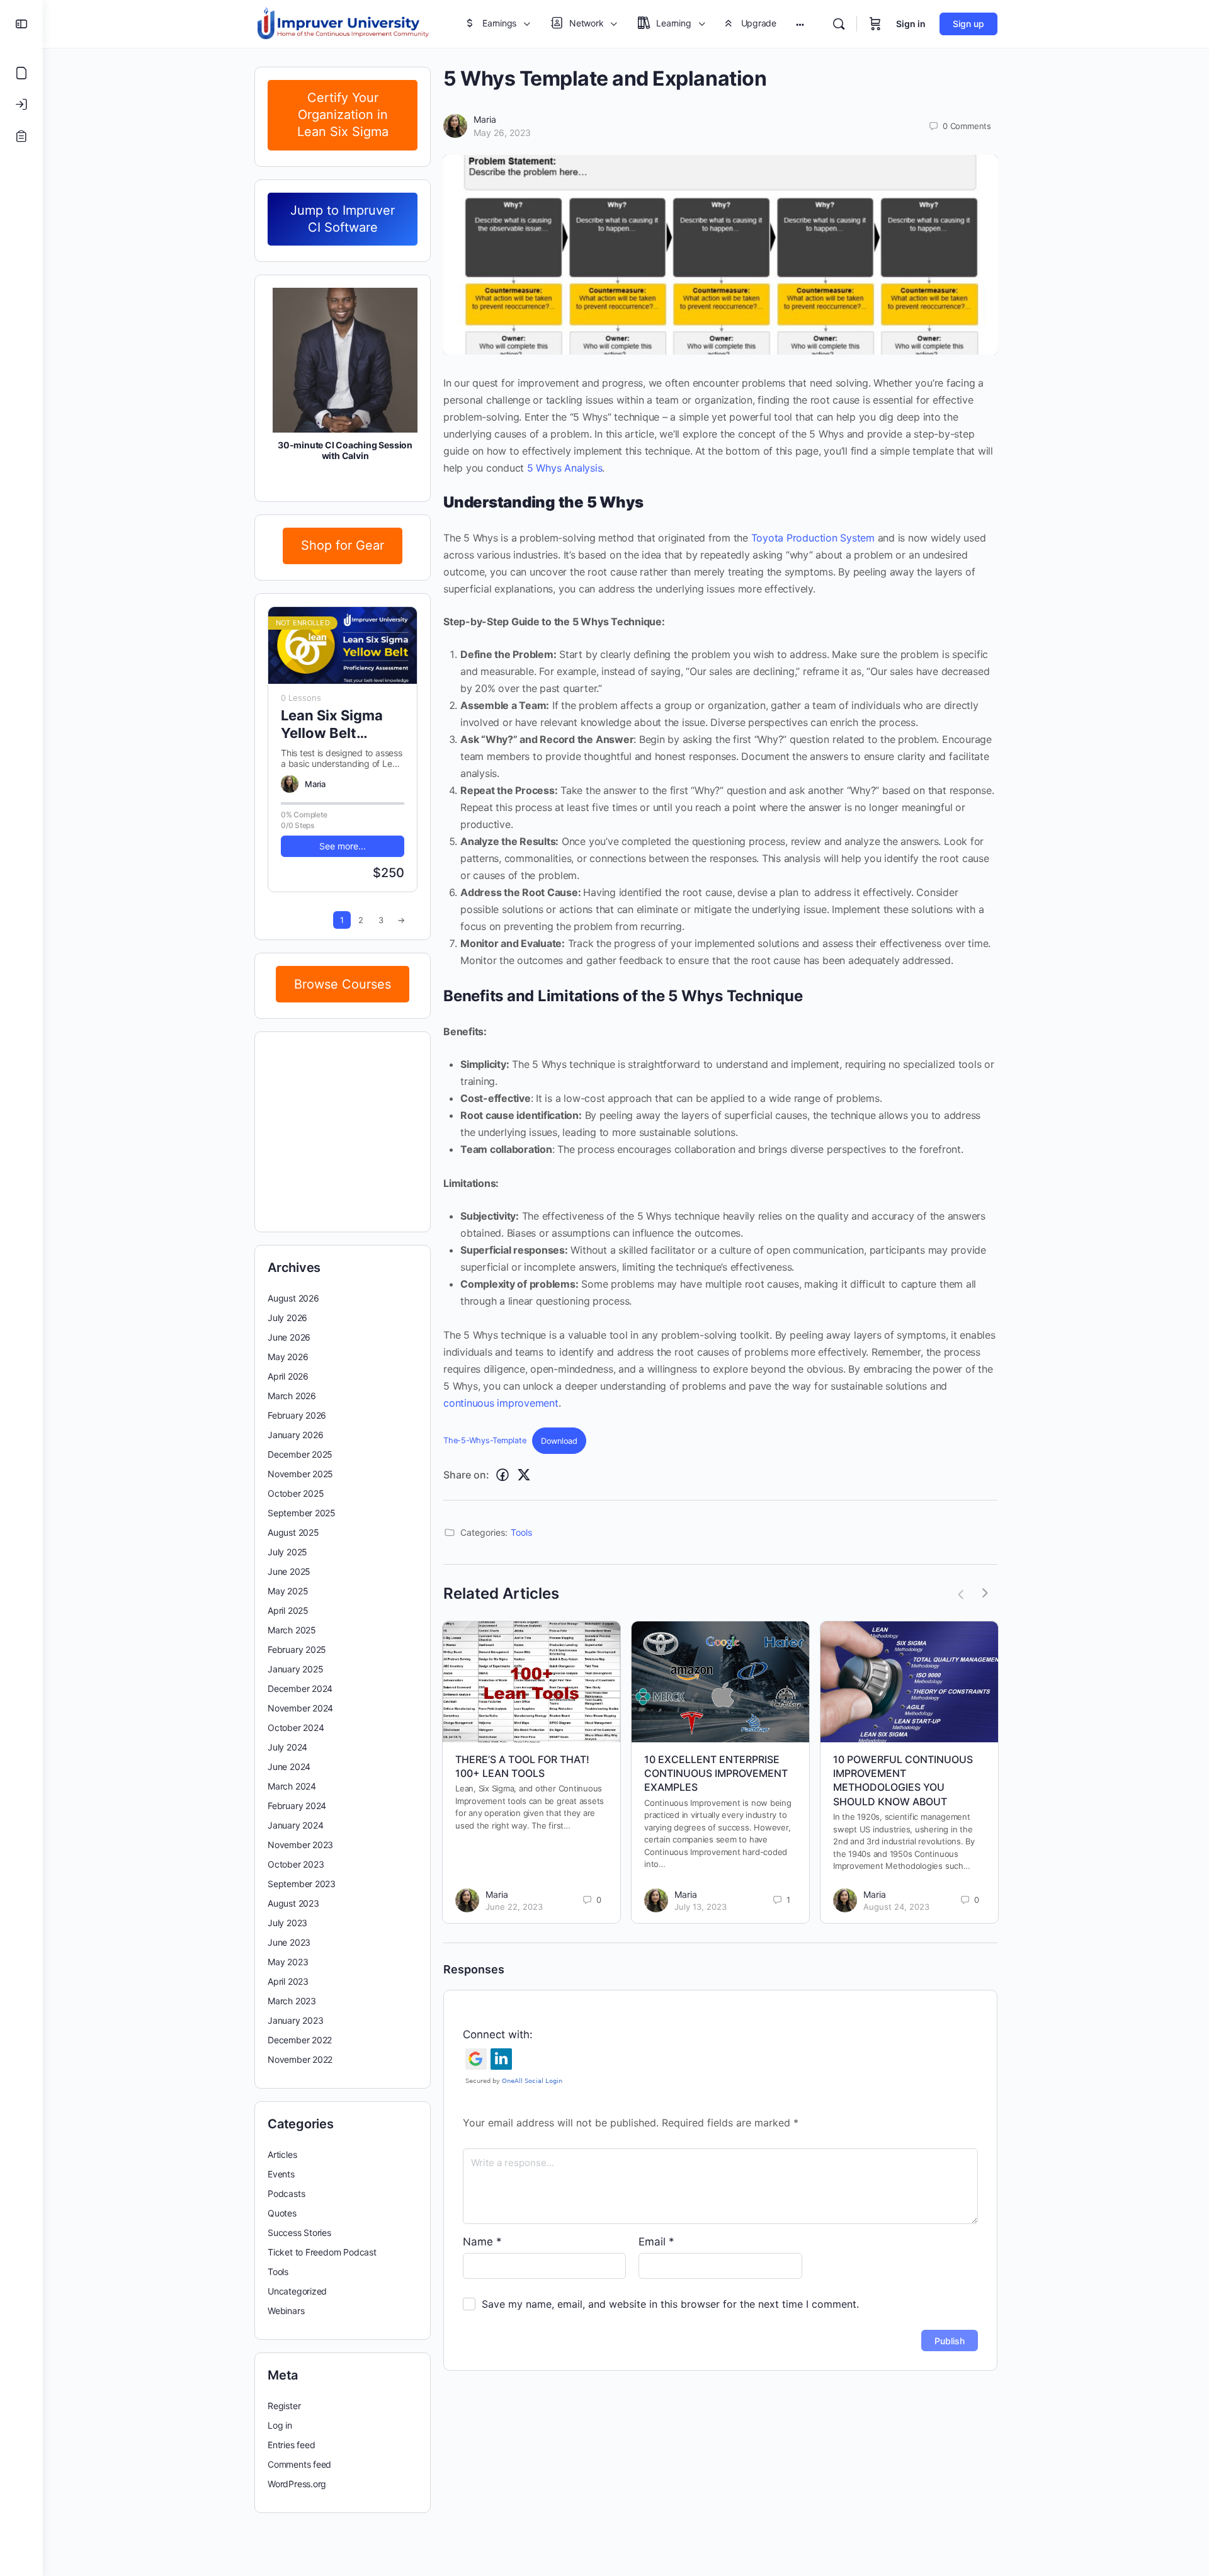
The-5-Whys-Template (485, 1441)
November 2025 (300, 1474)
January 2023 (295, 2020)
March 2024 (292, 1786)
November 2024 (300, 1708)
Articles (282, 2154)
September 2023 (302, 1884)
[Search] (839, 24)
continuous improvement (501, 1403)
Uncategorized (297, 2291)
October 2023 (296, 1864)
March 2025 (292, 1630)
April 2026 (288, 1376)
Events (281, 2174)
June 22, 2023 (514, 1907)
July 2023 (287, 1923)
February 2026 (297, 1415)
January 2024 (295, 1825)
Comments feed (299, 2464)
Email (656, 2242)
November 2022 (300, 2059)
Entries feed (291, 2445)
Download (559, 1441)
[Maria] (290, 784)
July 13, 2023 (701, 1907)
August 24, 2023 (896, 1907)
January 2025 (295, 1669)
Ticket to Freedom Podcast (322, 2252)
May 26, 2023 (502, 133)
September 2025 (302, 1513)
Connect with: (498, 2034)
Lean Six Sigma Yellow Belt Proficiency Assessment (332, 724)
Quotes (282, 2213)
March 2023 (292, 2001)
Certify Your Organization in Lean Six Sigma (343, 115)
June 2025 (289, 1571)
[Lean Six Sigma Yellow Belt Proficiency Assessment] (343, 646)
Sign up (968, 24)
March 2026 (292, 1396)
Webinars (286, 2311)
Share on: (466, 1475)
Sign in (911, 24)
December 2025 (300, 1454)
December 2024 (300, 1688)
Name (482, 2242)
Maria (485, 119)
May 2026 (288, 1357)
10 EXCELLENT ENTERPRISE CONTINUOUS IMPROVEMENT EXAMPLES (716, 1773)
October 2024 (296, 1728)
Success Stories (299, 2233)
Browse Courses (343, 984)
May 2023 (288, 1962)
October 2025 (296, 1493)
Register (284, 2406)
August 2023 (293, 1903)
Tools (521, 1532)
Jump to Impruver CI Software (343, 219)
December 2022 (300, 2040)
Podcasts (286, 2193)
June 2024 (289, 1767)
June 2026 (289, 1337)
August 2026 (293, 1298)
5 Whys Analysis (565, 468)
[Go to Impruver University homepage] (343, 23)
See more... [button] (343, 846)
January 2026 (295, 1435)
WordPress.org (297, 2484)
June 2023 (289, 1942)
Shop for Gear (343, 545)
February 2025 (297, 1649)
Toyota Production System (813, 538)
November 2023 (300, 1845)
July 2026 (287, 1318)
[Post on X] (524, 1475)
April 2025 (288, 1610)
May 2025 (288, 1591)
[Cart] (875, 24)
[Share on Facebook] (502, 1475)
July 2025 (287, 1552)
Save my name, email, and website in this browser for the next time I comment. (670, 2304)
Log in (280, 2425)
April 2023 (288, 1981)
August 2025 (293, 1532)
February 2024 (297, 1806)
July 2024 (287, 1747)
